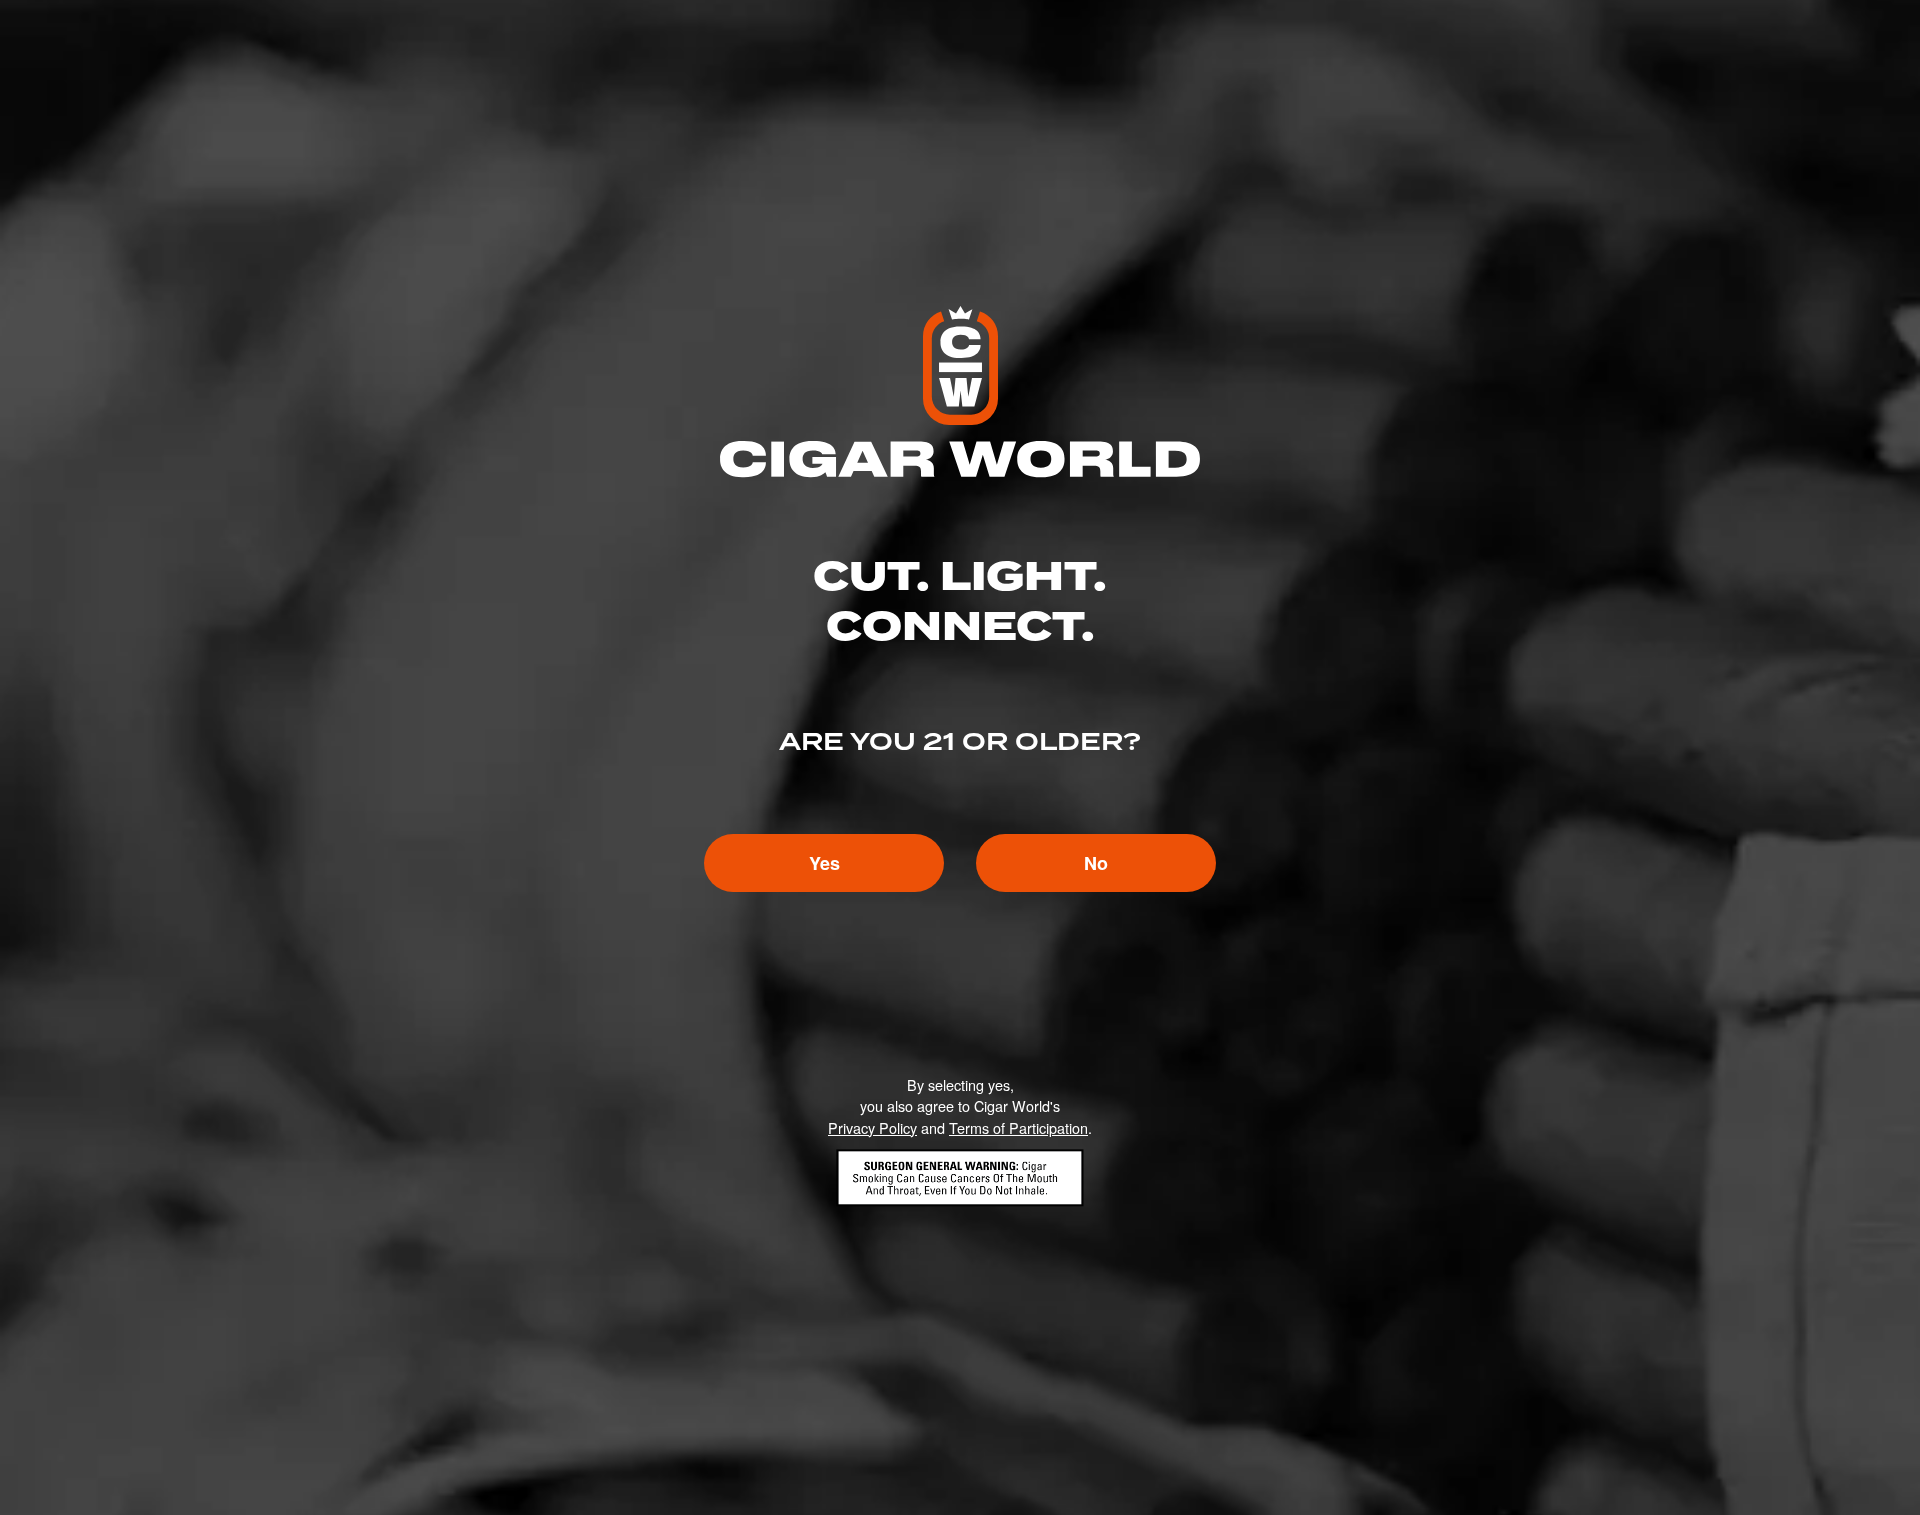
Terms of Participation (1018, 1127)
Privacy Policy (872, 1127)
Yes (824, 863)
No (1096, 863)
